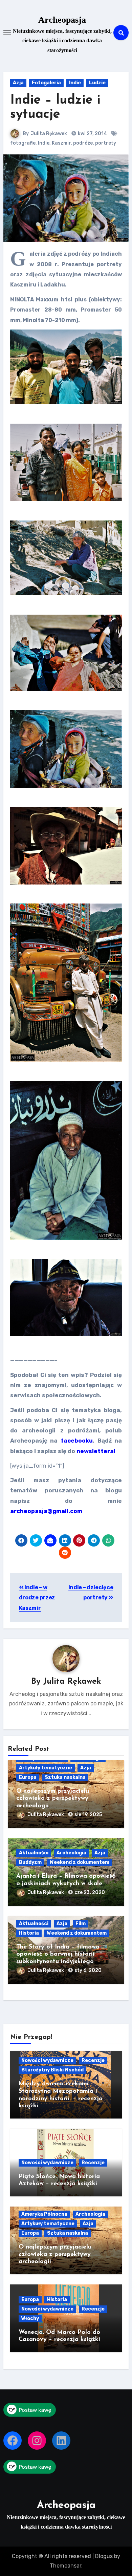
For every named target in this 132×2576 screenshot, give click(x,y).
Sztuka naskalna (65, 1777)
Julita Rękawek (49, 134)
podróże (83, 143)
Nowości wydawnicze (47, 2060)
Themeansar (65, 2566)
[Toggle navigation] (7, 33)
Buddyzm (30, 1862)
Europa (28, 1777)
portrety (106, 143)
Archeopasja (62, 20)
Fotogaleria (46, 83)
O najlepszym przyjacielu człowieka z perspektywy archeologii (53, 1799)
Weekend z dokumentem (80, 1862)
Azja (18, 83)
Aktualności (34, 1853)
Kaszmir (61, 143)
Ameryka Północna (44, 2214)
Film (81, 1924)
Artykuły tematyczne (46, 1768)
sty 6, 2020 (88, 1970)
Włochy (30, 2318)
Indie (75, 83)
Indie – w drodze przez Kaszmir (37, 1598)
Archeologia (71, 1853)
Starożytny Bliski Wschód (52, 2070)
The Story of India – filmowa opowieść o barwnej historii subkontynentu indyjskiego (58, 1954)
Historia (29, 1933)
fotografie (23, 143)
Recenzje (93, 2060)
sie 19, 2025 (88, 1815)
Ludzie (97, 83)
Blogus (104, 2556)
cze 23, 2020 (90, 1892)
